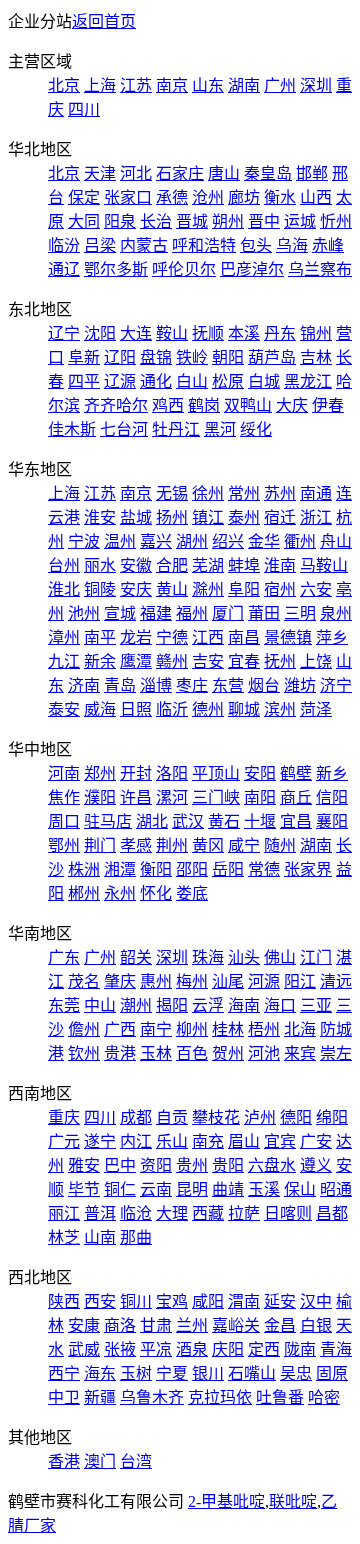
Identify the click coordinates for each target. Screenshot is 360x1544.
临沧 (136, 1213)
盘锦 (156, 357)
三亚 (316, 1005)
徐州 (208, 493)
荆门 (100, 845)
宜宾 (280, 1141)
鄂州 (64, 845)
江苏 (136, 85)
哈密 (324, 1397)
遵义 (316, 1165)
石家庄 (180, 173)
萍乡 (332, 637)
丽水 (100, 565)
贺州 (228, 1053)
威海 (100, 709)
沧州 (208, 197)
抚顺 (208, 333)
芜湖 (208, 565)
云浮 (208, 1005)
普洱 (100, 1213)
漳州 (64, 637)
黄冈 (208, 845)
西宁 (64, 1373)
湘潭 (120, 869)
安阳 (260, 773)
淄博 (156, 685)
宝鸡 (172, 1301)
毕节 (84, 1189)
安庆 (136, 589)
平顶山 (216, 773)
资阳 (156, 1165)
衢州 (300, 541)
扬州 (172, 517)
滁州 (208, 589)
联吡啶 (293, 1501)
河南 (64, 773)
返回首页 (104, 21)
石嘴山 (252, 1373)
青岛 (120, 685)
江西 (208, 637)
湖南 (244, 85)
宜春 (244, 661)
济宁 (336, 685)
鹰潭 (136, 661)
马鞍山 (324, 565)
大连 (136, 333)
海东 (100, 1373)
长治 (156, 221)
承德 (172, 197)
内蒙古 (144, 245)
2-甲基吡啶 (226, 1501)
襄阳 (332, 821)
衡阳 (156, 869)
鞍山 (172, 333)
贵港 (120, 1053)
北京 (64, 85)
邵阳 (192, 869)
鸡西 (168, 405)
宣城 (120, 613)
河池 (264, 1053)
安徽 (136, 565)
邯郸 (312, 173)
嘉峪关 (236, 1325)
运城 (300, 221)
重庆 (64, 1117)
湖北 (152, 821)
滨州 (280, 709)
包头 (256, 245)
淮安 (100, 517)
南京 (172, 85)
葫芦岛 (272, 357)
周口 (64, 821)
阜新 (84, 357)
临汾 (64, 245)
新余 (100, 661)
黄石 (224, 821)
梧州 (264, 1029)
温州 (120, 541)
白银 (316, 1325)
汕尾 (228, 981)
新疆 (100, 1397)
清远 (336, 981)
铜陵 (100, 589)
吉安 (208, 661)
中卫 (64, 1397)
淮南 (280, 565)
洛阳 (172, 773)
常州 (244, 493)
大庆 (292, 405)
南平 (100, 637)
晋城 (192, 221)
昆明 (192, 1189)
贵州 (192, 1165)
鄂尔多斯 (116, 269)
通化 (156, 381)
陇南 (300, 1349)
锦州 (316, 333)
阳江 (300, 981)
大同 (84, 221)
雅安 (84, 1165)
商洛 (120, 1325)
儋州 (84, 1029)
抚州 (280, 661)
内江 (136, 1141)
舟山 (336, 541)
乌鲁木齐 (152, 1397)
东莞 (64, 1005)
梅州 (192, 981)
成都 (136, 1117)
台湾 (136, 1461)
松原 (228, 381)
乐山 (172, 1141)
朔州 (228, 221)
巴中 (120, 1165)
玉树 (136, 1373)
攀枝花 (216, 1117)
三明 (300, 613)
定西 (264, 1349)
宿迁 (280, 517)
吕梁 (100, 245)
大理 (172, 1213)
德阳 (296, 1117)
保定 (84, 197)
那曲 (136, 1237)
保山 (300, 1189)
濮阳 (100, 797)
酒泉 (192, 1349)
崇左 (336, 1053)
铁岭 (192, 357)
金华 (264, 541)
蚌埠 (244, 565)
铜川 (136, 1301)
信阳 (332, 797)
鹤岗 (204, 405)
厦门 (228, 613)
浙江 (316, 517)
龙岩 (136, 637)
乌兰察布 (320, 269)
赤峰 (328, 245)
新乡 (332, 773)
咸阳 (208, 1301)
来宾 (300, 1053)
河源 (264, 981)
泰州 (244, 517)
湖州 (192, 541)
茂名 (84, 981)
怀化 (156, 893)
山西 (316, 197)
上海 (100, 85)
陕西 (64, 1301)
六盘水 (272, 1165)
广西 (120, 1029)
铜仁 (120, 1189)
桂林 (228, 1029)
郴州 (84, 893)
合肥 (172, 565)
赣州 (172, 661)
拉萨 (244, 1213)
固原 (332, 1373)
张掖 (120, 1349)
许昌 (136, 797)
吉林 (316, 357)
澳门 (100, 1461)
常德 (264, 869)
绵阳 (332, 1117)
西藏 (208, 1213)
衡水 (280, 197)
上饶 (316, 661)
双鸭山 (248, 405)
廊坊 (244, 197)
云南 (156, 1189)
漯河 (172, 797)
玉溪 (264, 1189)
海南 (244, 1005)
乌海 (292, 245)
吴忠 (296, 1373)
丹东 (280, 333)
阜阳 (244, 589)
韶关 (136, 957)
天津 (100, 173)
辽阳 (120, 357)
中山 (100, 1005)
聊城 (244, 709)
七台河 (124, 429)
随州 (280, 845)
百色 (192, 1053)
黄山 (172, 589)
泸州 (260, 1117)
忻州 (336, 221)
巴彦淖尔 (252, 269)
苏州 (280, 493)
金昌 (280, 1325)
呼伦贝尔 (184, 269)
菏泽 (316, 709)
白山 (192, 381)
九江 (64, 661)
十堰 (260, 821)
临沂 (172, 709)
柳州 (192, 1029)
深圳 (316, 85)
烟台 (264, 685)
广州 (280, 85)
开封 (136, 773)
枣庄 (192, 685)
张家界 (308, 869)
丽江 (64, 1213)
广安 (316, 1141)
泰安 (64, 709)
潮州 (136, 1005)
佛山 (280, 957)
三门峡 (216, 797)
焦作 (64, 797)
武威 (84, 1349)
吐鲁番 (280, 1397)
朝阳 (228, 357)
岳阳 (228, 869)
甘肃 (156, 1325)
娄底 (192, 893)
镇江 (208, 517)
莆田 (264, 613)
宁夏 (172, 1373)
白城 (264, 381)
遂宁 (100, 1141)
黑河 (220, 429)
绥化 (256, 429)
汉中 (316, 1301)
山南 (100, 1237)
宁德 (172, 637)
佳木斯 (72, 429)
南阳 (260, 797)
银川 (208, 1373)
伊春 (328, 405)
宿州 (280, 589)
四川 (84, 109)
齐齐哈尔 (116, 405)
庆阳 (228, 1349)
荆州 (172, 845)
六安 (316, 589)
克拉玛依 (220, 1397)
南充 (208, 1141)
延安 (280, 1301)
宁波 (84, 541)
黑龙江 (308, 381)
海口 (280, 1005)
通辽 (64, 269)
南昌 (244, 637)
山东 (208, 85)
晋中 (264, 221)
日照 (136, 709)
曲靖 (228, 1189)
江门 (316, 957)
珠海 (208, 957)
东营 (228, 685)
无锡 (172, 493)
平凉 (156, 1349)
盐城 (136, 517)
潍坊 (300, 685)
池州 (84, 613)
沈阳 (100, 333)
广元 (64, 1141)
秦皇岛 (268, 173)
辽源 (120, 381)
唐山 (224, 173)
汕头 (244, 957)
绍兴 (228, 541)
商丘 (296, 797)
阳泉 (120, 221)
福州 (192, 613)
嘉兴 (156, 541)
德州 (208, 709)
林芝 (64, 1237)
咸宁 (244, 845)
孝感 (136, 845)
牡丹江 (176, 429)
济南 (84, 685)
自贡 (172, 1117)
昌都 (332, 1213)
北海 (300, 1029)
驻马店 (108, 821)
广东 (64, 957)
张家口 (128, 197)
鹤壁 (296, 773)
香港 (64, 1461)
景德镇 (288, 637)
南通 (316, 493)
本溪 (244, 333)
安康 (84, 1325)
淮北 (64, 589)
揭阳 (172, 1005)
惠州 (156, 981)
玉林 (156, 1053)
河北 (136, 173)
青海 (336, 1349)
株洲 (84, 869)
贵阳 (228, 1165)
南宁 (156, 1029)
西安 (100, 1301)
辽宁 (64, 333)
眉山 (244, 1141)
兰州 (192, 1325)
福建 (156, 613)
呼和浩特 (204, 245)
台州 (64, 565)
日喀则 (288, 1213)
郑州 (100, 773)
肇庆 (120, 981)
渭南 (244, 1301)
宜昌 (296, 821)
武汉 (188, 821)
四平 (84, 381)
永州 (120, 893)
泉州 (336, 613)
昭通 (336, 1189)
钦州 (84, 1053)
